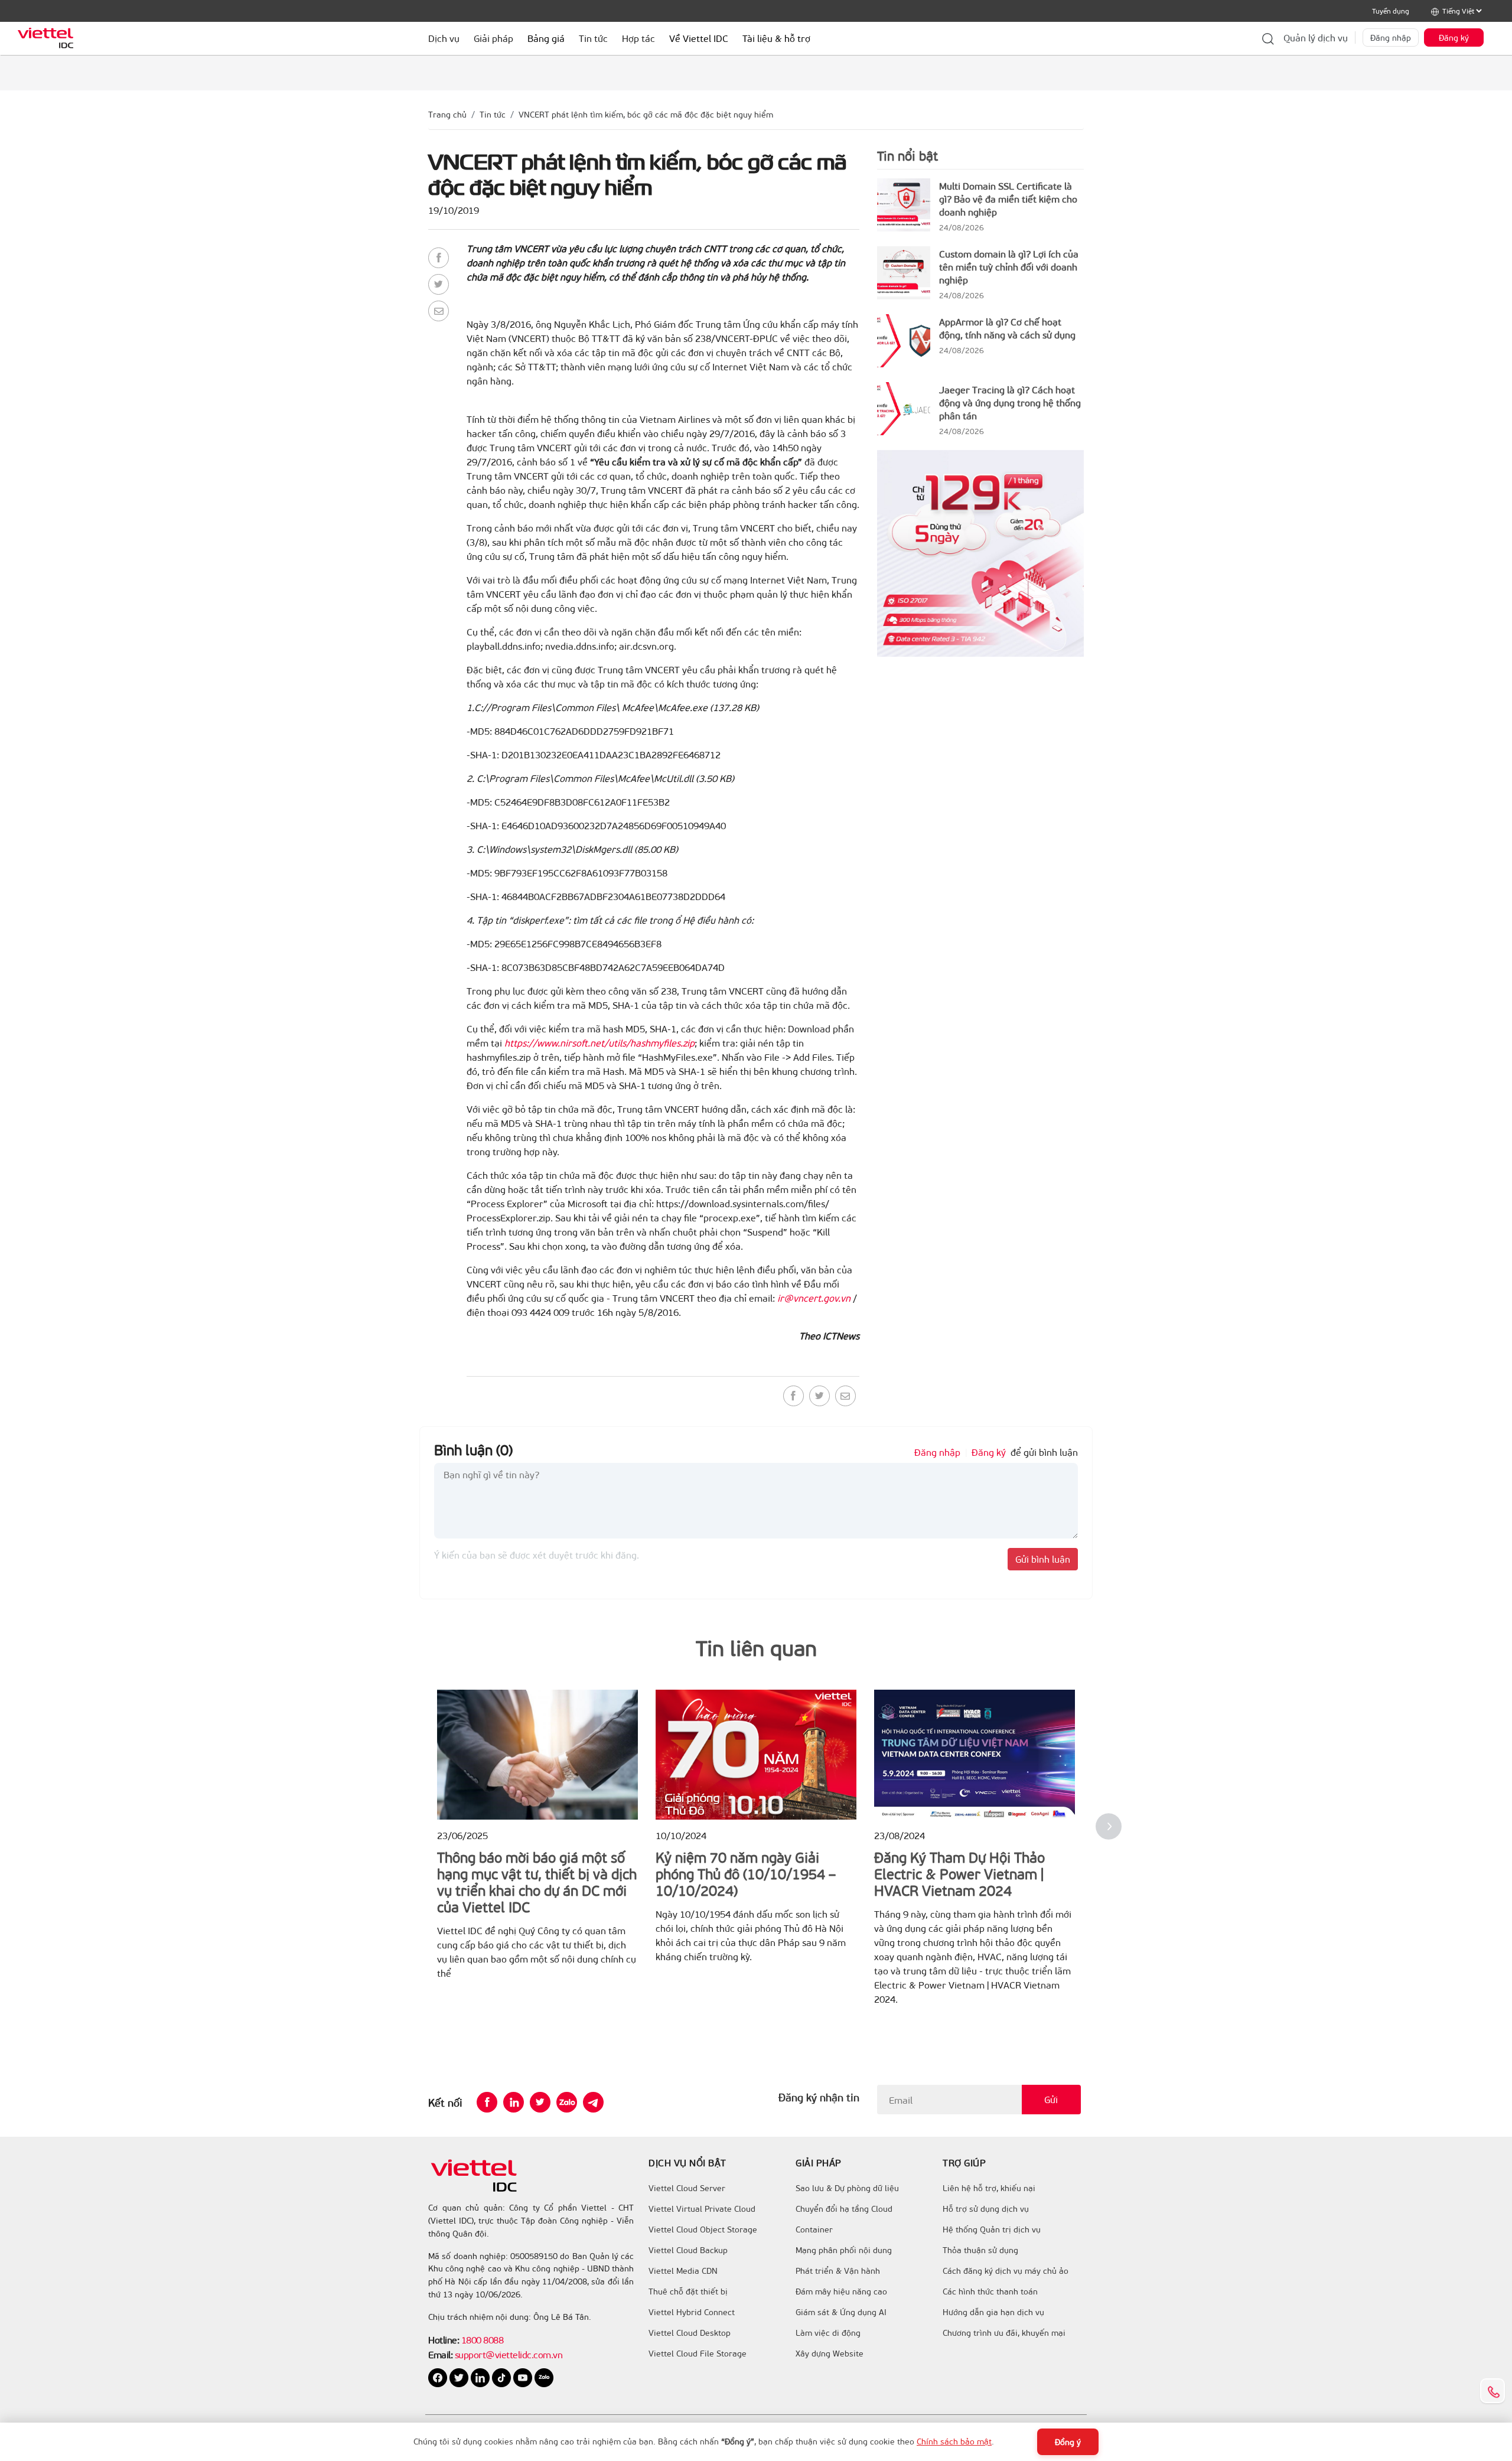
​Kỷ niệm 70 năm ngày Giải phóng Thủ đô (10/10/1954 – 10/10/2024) (746, 1873)
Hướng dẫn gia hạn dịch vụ (993, 2312)
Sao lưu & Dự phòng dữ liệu (847, 2188)
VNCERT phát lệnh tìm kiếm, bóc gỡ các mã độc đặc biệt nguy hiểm (646, 114)
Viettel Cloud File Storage (698, 2354)
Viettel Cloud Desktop (690, 2333)
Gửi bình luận (1043, 1559)
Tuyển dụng (1391, 11)
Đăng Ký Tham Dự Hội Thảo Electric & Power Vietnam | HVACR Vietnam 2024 (959, 1873)
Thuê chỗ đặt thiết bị (688, 2291)
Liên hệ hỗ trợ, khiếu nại (989, 2188)
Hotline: (444, 2340)
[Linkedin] (514, 2102)
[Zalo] (567, 2102)
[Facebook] (439, 258)
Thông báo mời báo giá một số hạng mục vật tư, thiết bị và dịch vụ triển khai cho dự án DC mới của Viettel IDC (537, 1882)
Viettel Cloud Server (687, 2188)
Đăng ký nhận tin (819, 2097)
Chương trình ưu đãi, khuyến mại (1004, 2333)
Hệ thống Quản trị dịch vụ (992, 2229)
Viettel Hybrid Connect (692, 2312)
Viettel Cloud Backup (688, 2250)
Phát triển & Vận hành (838, 2271)
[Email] (439, 311)
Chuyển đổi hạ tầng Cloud (844, 2209)
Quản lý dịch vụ (1316, 38)
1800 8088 (483, 2340)
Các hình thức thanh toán (990, 2291)
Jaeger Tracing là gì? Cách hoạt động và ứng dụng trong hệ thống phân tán (1010, 402)
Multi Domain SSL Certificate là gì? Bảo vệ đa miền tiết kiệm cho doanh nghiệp (1008, 199)
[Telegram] (593, 2102)
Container (814, 2229)
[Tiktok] (503, 2376)
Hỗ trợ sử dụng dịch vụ (986, 2209)
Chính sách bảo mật (954, 2441)
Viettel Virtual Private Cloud (702, 2209)
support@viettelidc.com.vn (507, 2354)
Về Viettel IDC (699, 38)
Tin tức (493, 114)
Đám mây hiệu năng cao (841, 2291)
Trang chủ (447, 114)
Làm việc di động (828, 2333)
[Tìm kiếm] (1268, 38)
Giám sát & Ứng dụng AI (841, 2312)
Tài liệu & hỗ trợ (776, 38)
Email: (440, 2354)
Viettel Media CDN (683, 2271)
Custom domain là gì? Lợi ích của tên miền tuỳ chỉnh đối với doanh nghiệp (1009, 267)
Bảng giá (546, 38)
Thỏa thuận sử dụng (980, 2250)
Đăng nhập (1391, 38)
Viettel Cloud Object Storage (703, 2229)
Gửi (1051, 2099)
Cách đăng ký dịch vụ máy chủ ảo (1006, 2271)
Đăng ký (1454, 38)
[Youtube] (524, 2376)
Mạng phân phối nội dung (844, 2250)
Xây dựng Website (830, 2354)
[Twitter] (439, 284)
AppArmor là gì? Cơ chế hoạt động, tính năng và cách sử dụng (1007, 328)
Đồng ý (1068, 2442)
